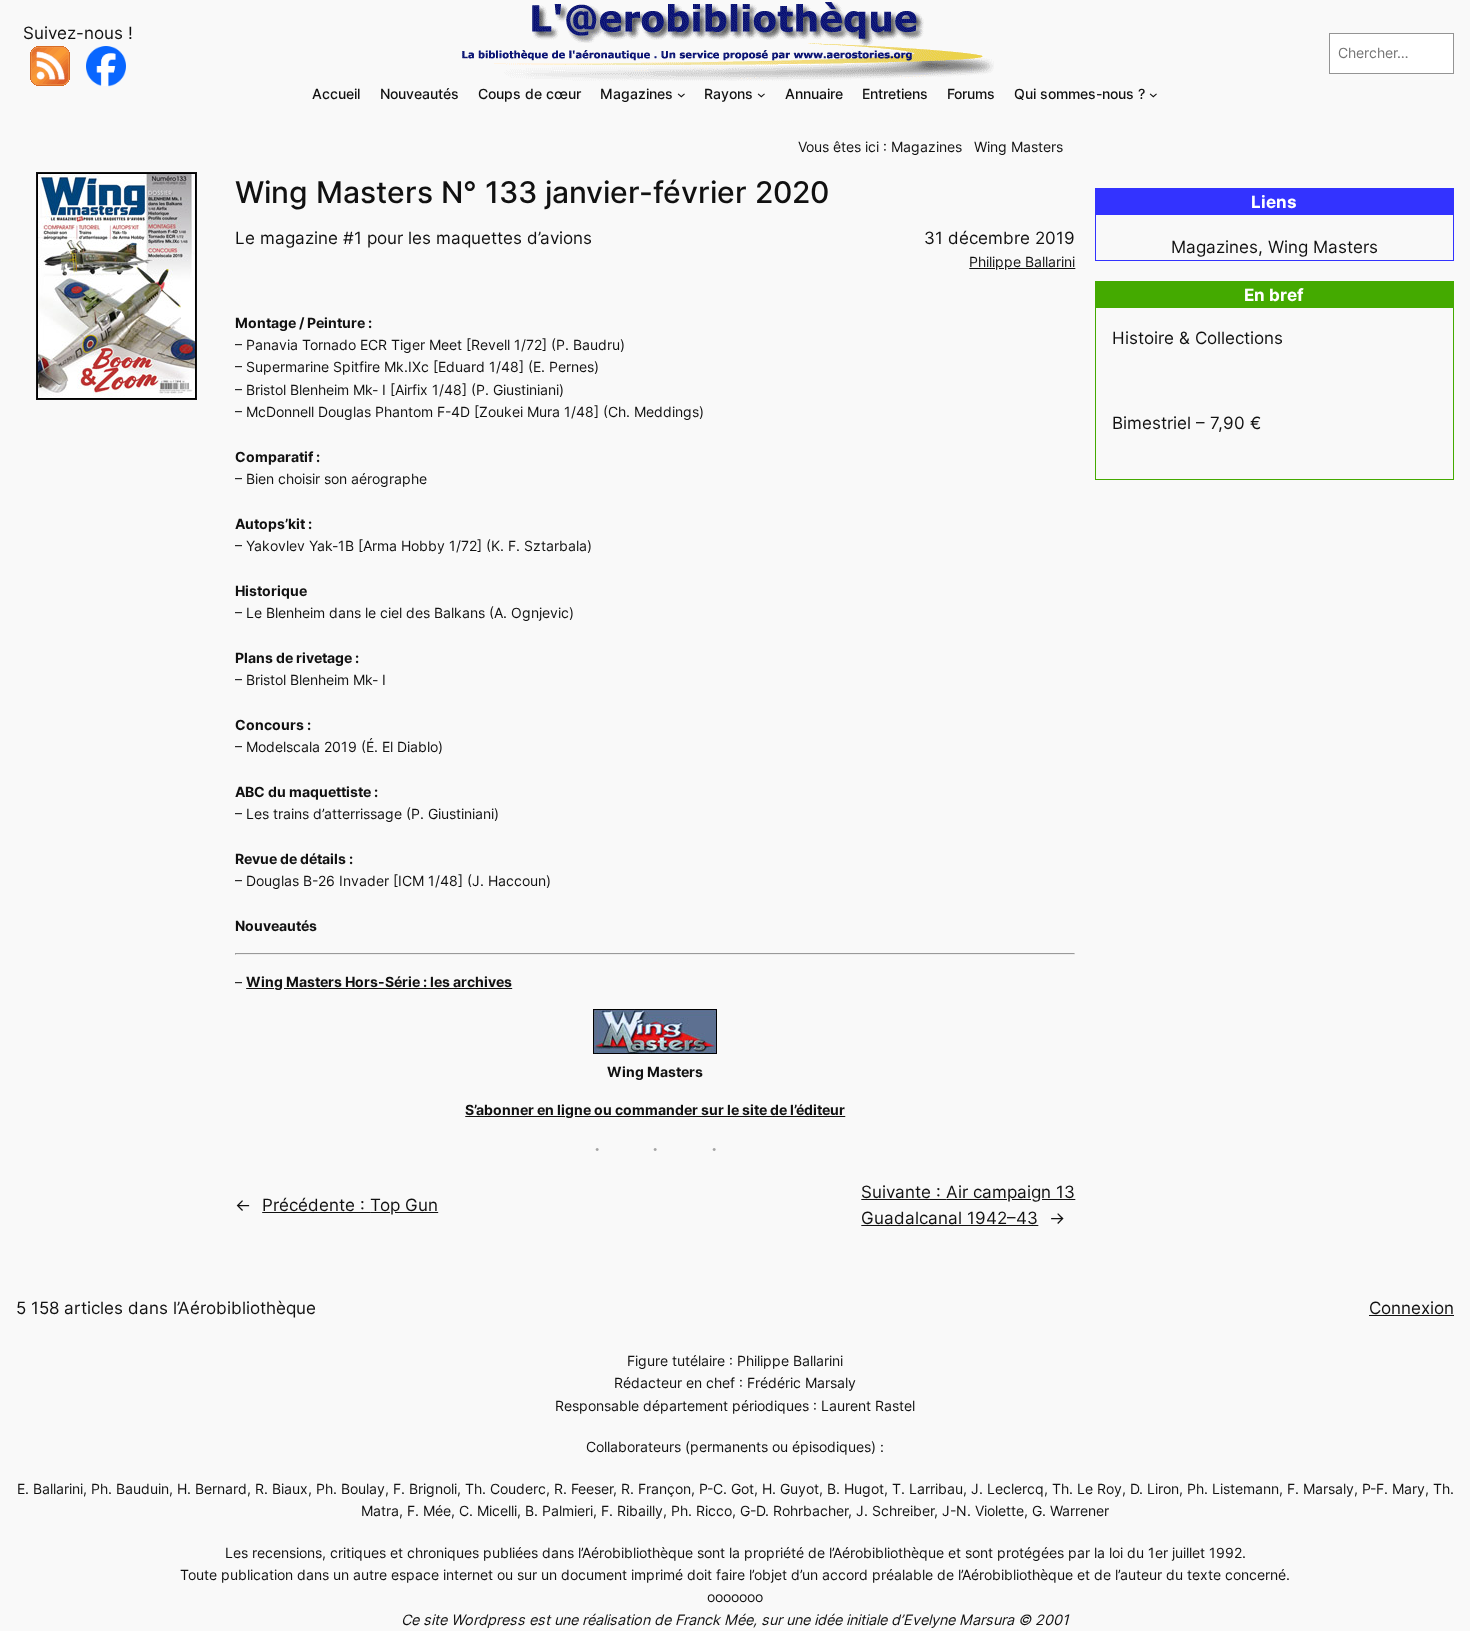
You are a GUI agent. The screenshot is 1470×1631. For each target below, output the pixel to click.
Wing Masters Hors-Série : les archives (379, 981)
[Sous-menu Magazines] (681, 94)
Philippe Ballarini (1022, 261)
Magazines (926, 146)
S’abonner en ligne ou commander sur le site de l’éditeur (655, 1109)
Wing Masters (1018, 146)
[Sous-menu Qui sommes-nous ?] (1153, 94)
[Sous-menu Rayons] (761, 94)
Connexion (1411, 1308)
